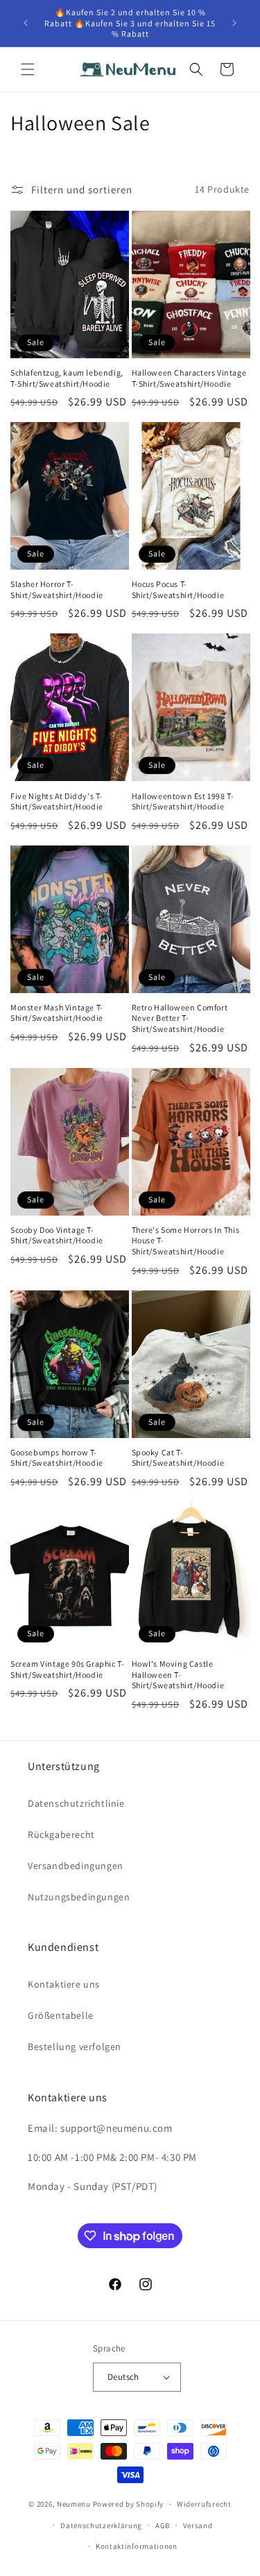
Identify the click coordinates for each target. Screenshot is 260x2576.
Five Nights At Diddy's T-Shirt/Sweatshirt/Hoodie (57, 801)
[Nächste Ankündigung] (234, 23)
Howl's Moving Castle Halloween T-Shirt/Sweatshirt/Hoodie (178, 1674)
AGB (163, 2525)
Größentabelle (61, 2015)
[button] (28, 69)
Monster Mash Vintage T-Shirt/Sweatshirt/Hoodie (57, 1013)
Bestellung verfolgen (75, 2047)
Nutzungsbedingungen (79, 1897)
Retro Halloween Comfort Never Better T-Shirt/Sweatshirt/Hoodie (180, 1018)
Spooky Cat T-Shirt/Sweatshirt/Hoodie (178, 1458)
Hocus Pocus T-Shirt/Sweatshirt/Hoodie (178, 589)
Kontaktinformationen (137, 2546)
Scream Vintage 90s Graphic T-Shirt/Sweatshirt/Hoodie (67, 1669)
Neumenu (74, 2504)
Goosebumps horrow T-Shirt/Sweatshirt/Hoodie (57, 1458)
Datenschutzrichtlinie (76, 1803)
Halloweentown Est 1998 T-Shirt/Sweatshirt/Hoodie (183, 801)
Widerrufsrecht (204, 2504)
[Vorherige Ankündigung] (26, 23)
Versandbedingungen (76, 1866)
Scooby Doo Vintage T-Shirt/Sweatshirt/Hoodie (57, 1235)
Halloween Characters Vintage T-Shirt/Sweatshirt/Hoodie (189, 378)
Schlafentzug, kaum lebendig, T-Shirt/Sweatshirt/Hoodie (67, 378)
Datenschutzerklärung (101, 2525)
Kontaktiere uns (64, 1984)
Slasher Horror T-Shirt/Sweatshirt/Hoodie (57, 589)
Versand (198, 2525)
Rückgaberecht (61, 1834)
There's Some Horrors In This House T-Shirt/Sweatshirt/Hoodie (186, 1241)
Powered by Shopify (129, 2504)
